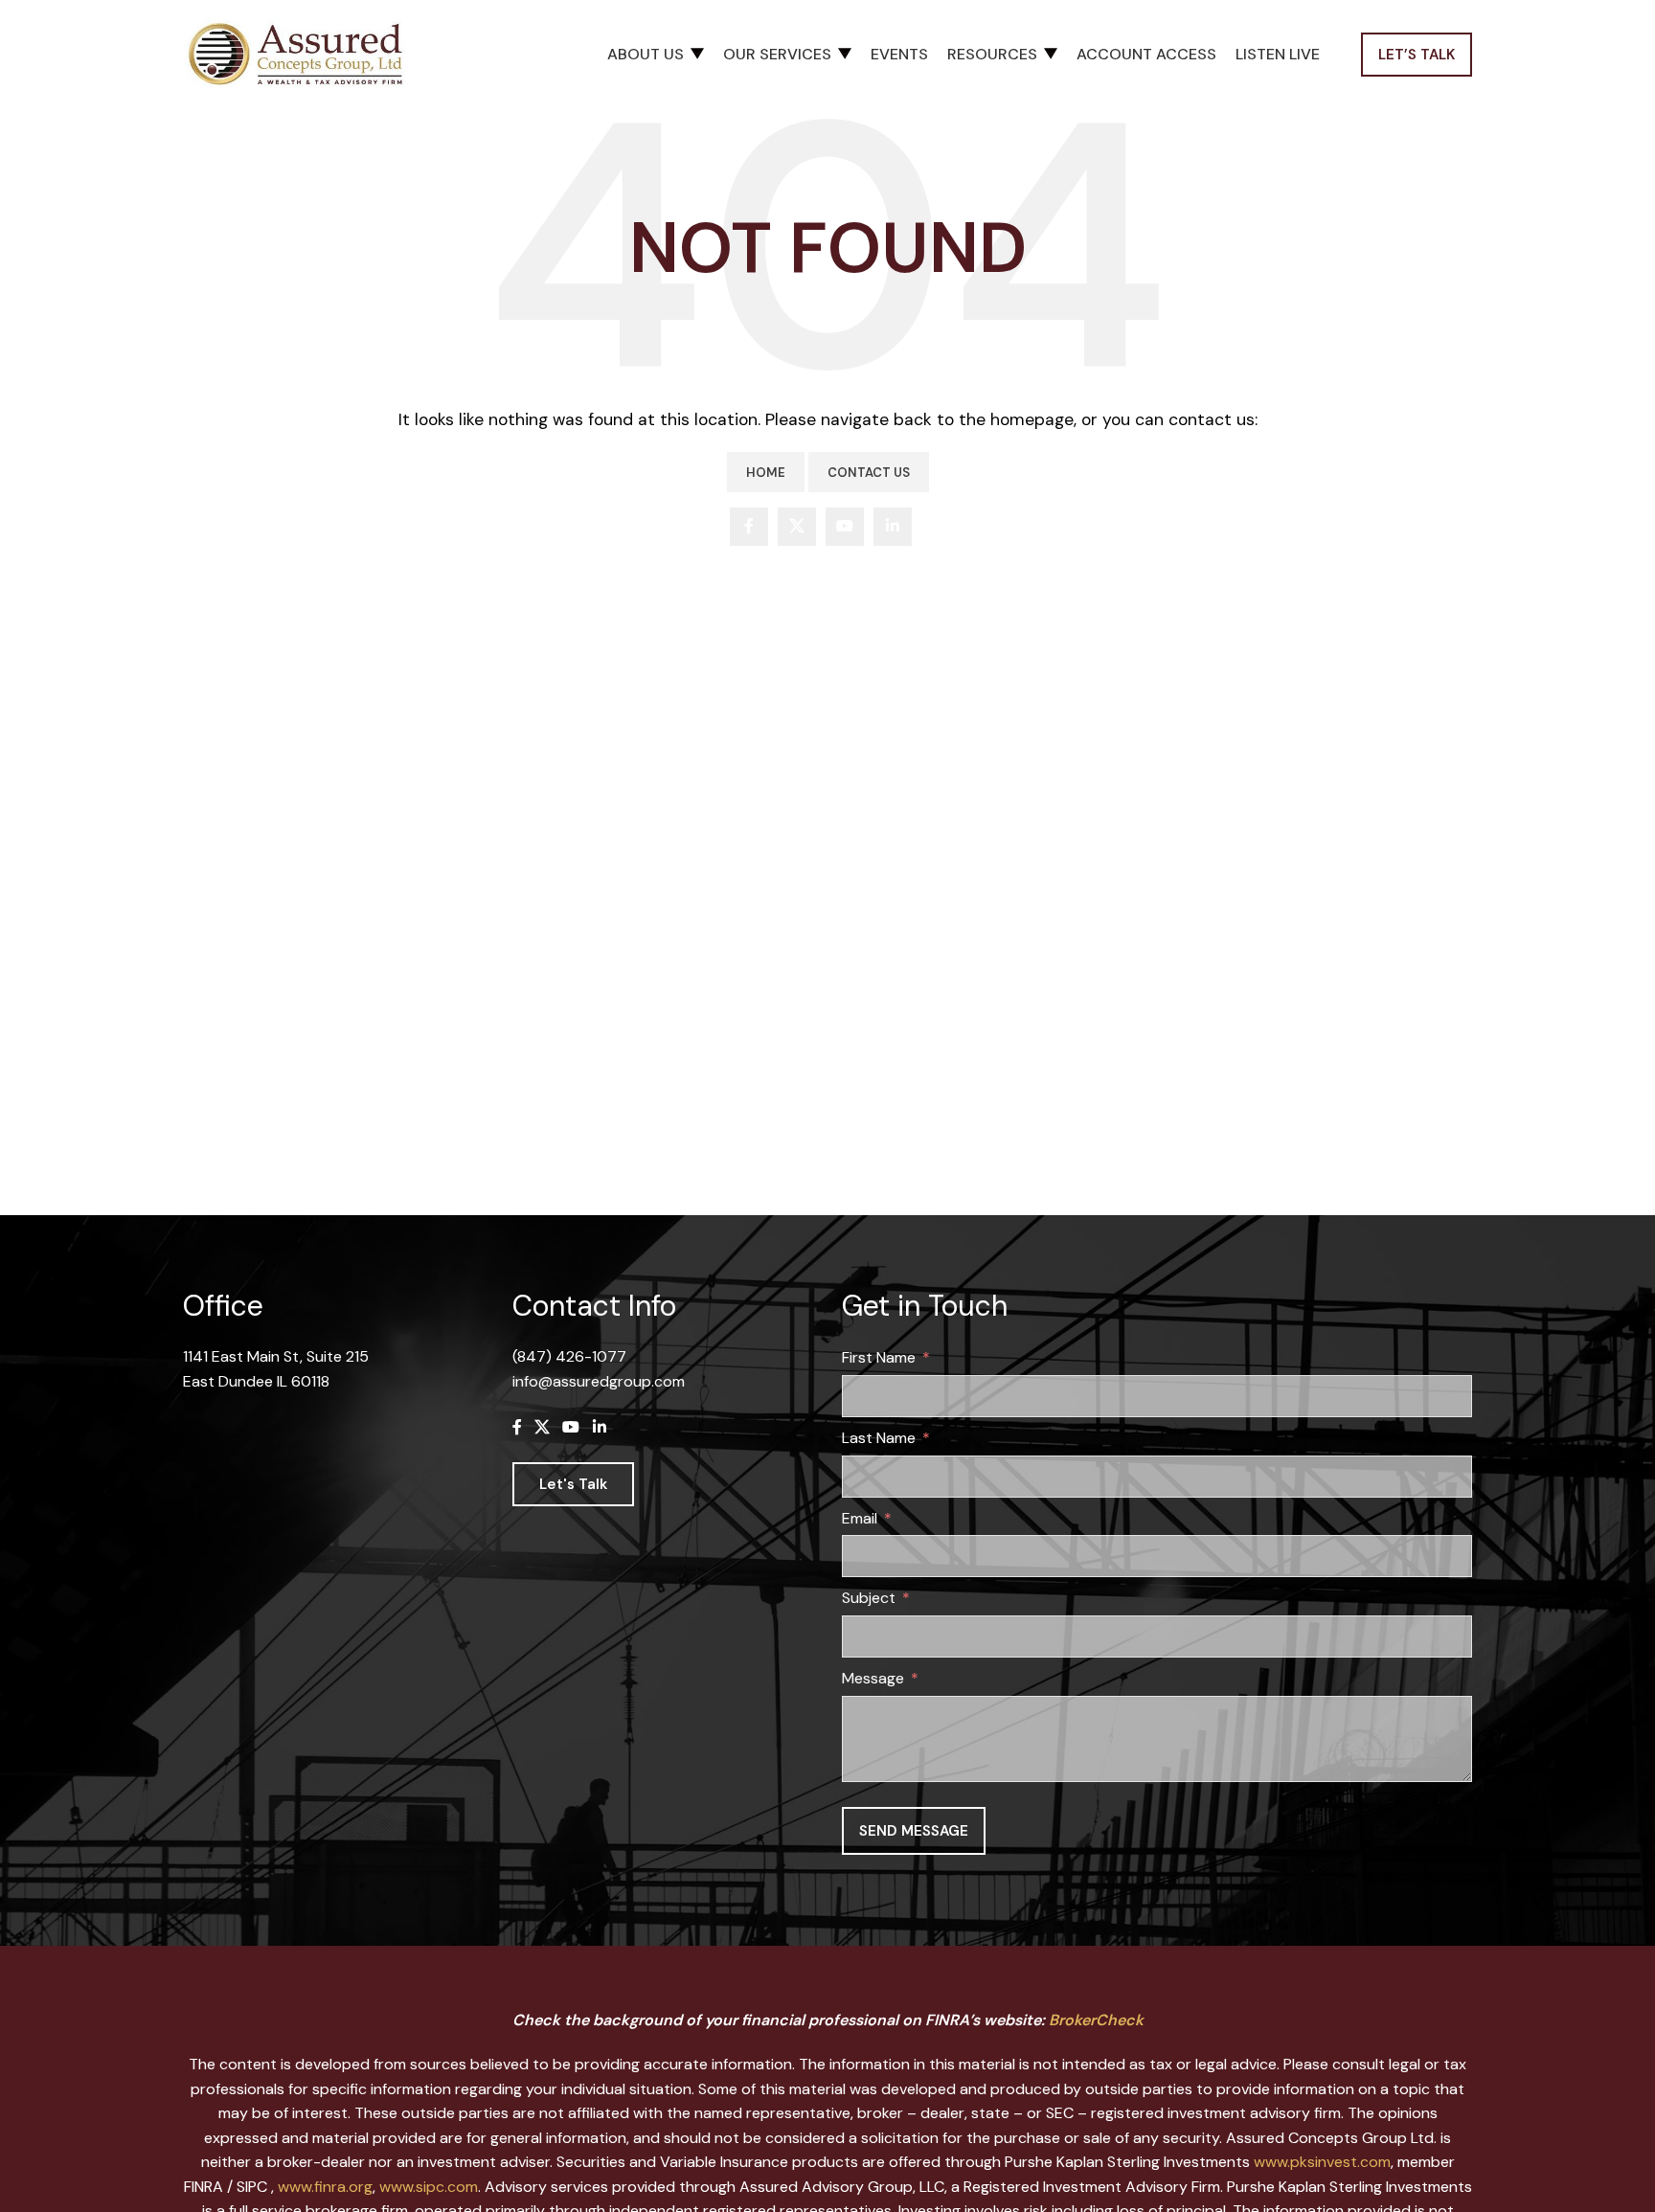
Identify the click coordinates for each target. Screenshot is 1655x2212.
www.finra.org (325, 2187)
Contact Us (869, 473)
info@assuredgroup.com (599, 1381)
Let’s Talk (1417, 55)
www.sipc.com (429, 2187)
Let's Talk (573, 1484)
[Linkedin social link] (893, 527)
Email (860, 1518)
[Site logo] (303, 53)
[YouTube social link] (845, 527)
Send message (914, 1831)
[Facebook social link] (749, 527)
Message (873, 1678)
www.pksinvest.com (1322, 2162)
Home (766, 473)
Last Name (879, 1438)
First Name (879, 1357)
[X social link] (797, 527)
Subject (869, 1598)
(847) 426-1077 (569, 1356)
